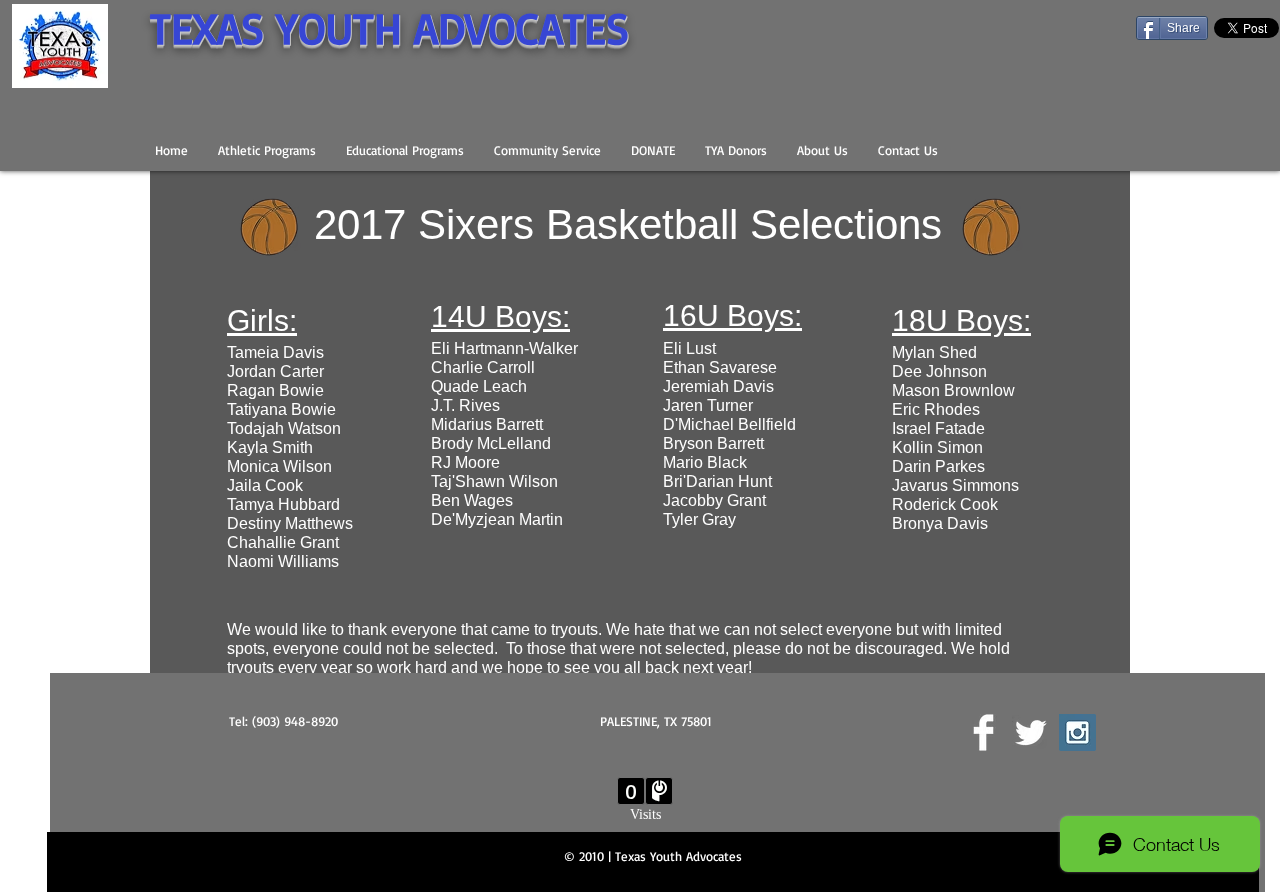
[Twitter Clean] (1030, 732)
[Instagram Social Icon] (1077, 732)
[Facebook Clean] (983, 732)
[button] (267, 150)
